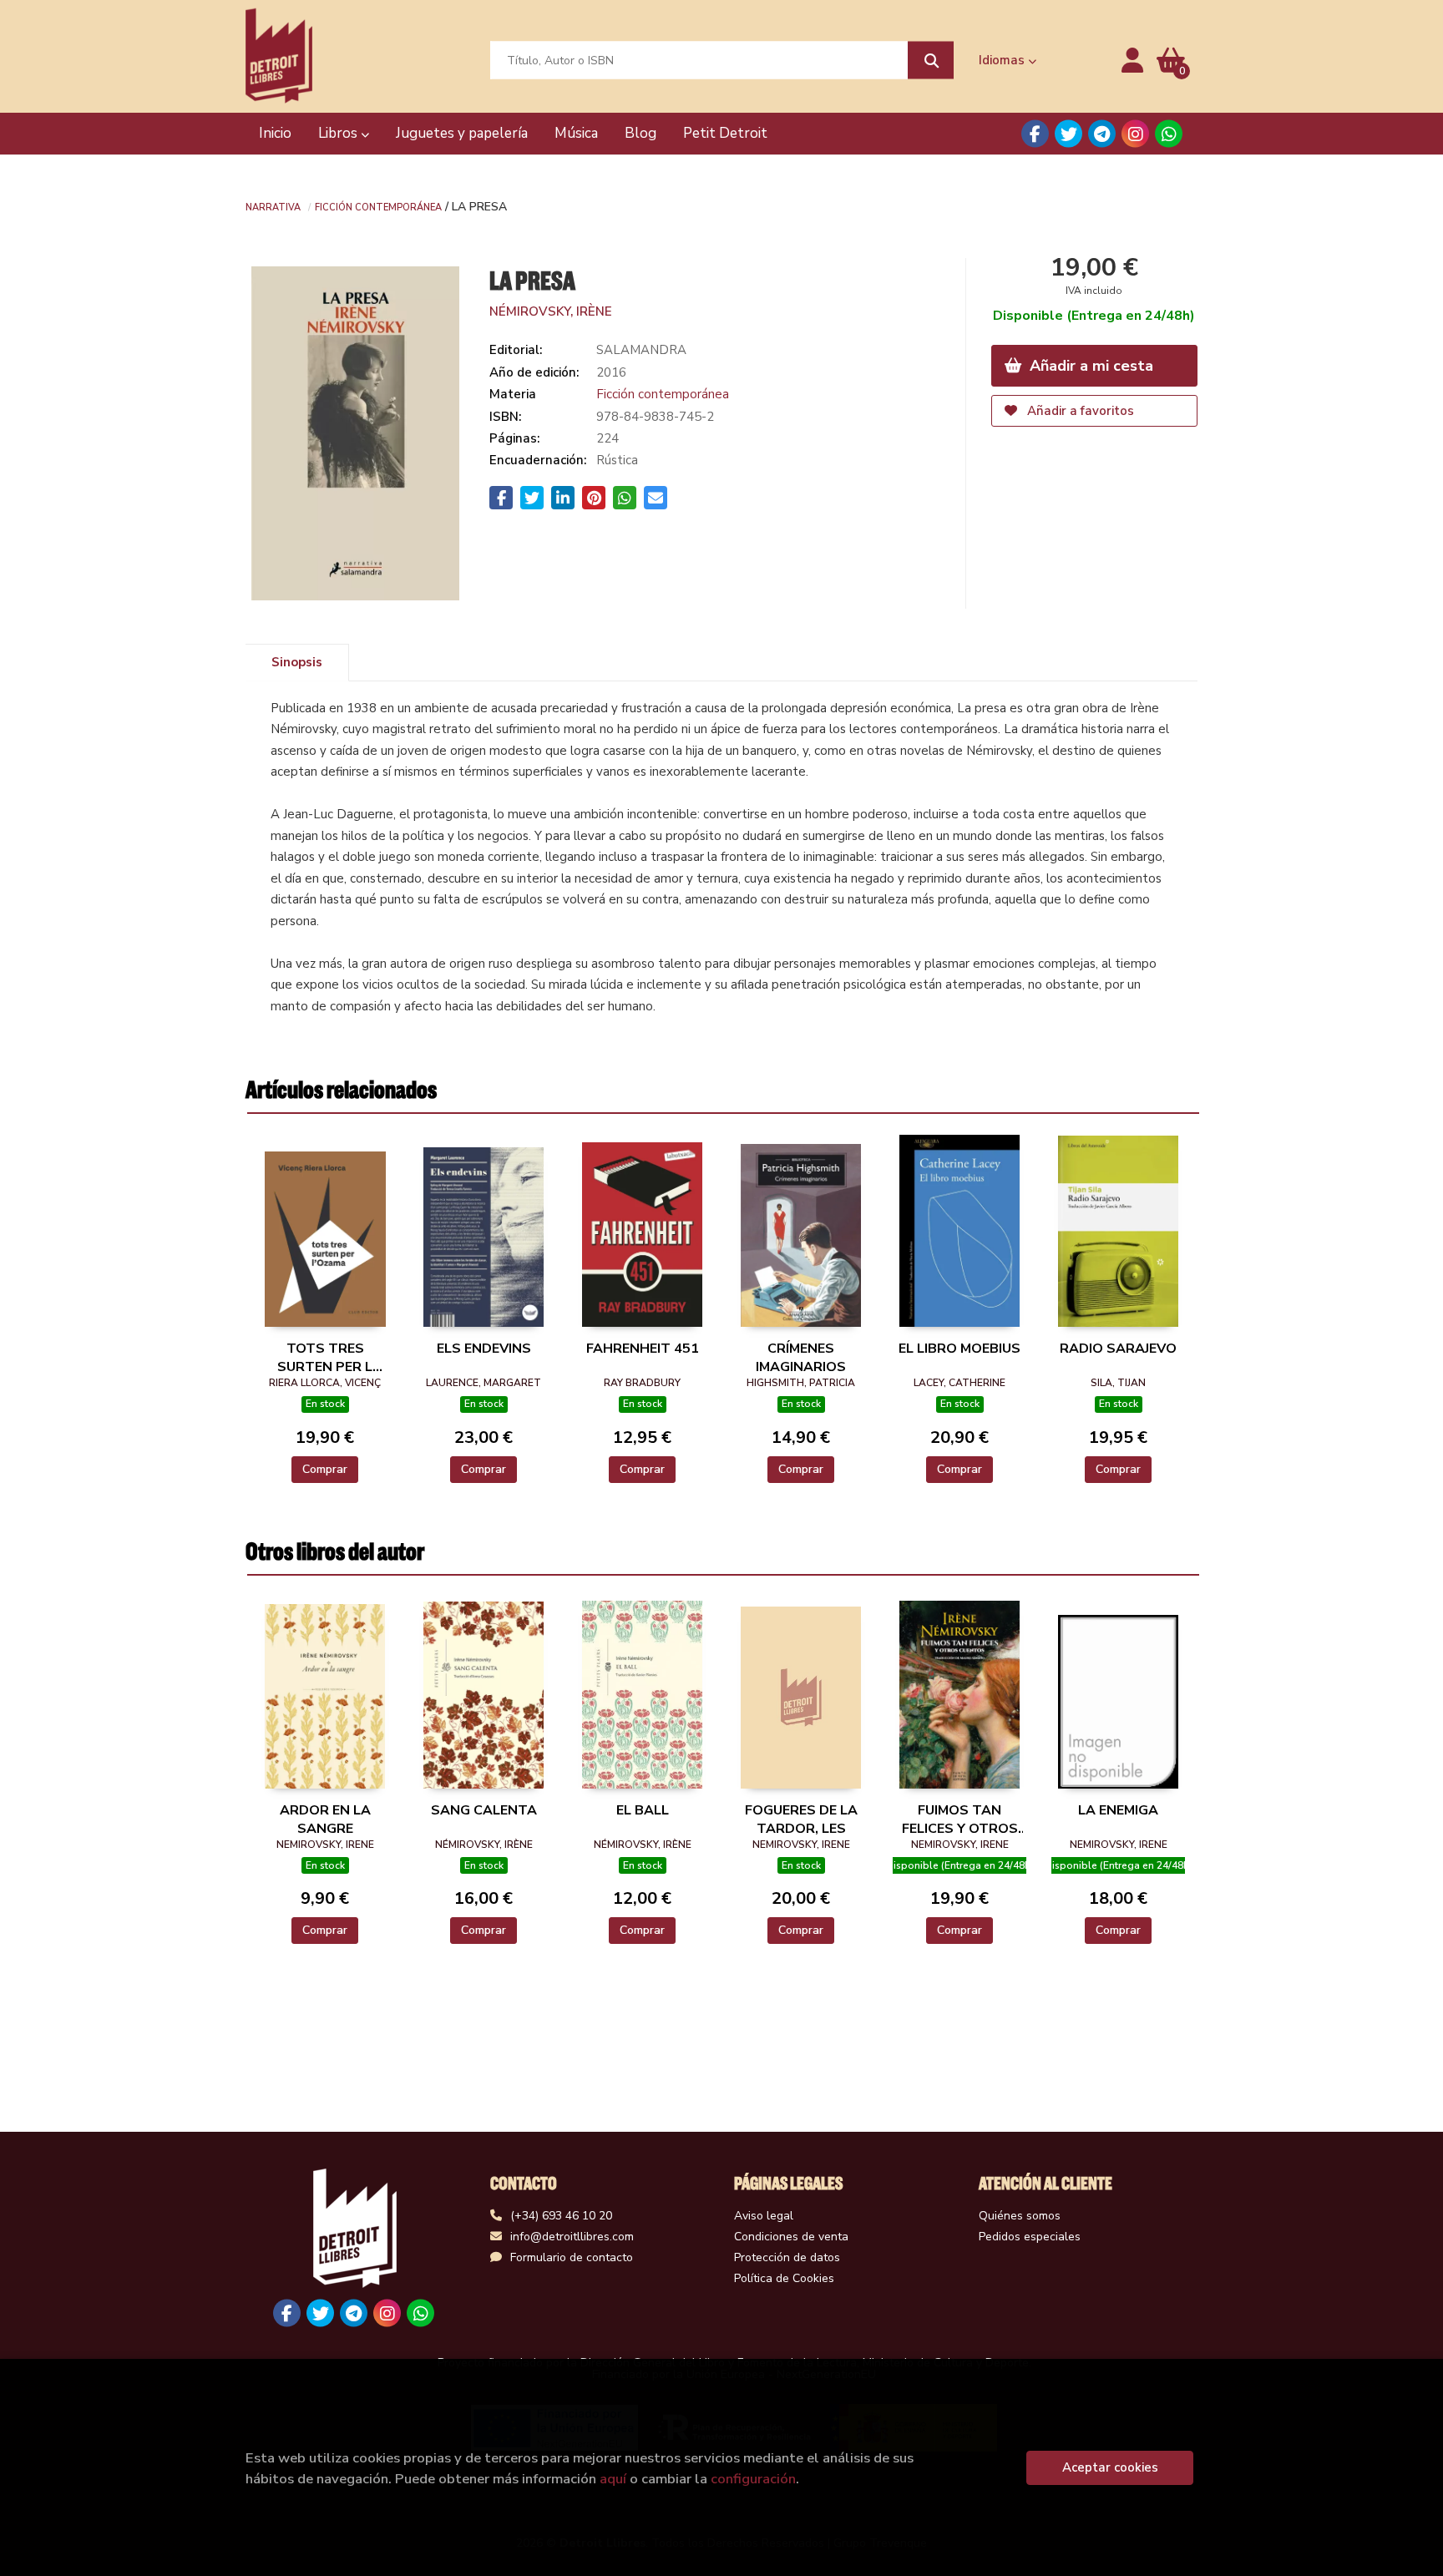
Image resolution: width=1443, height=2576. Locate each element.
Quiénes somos (1020, 2216)
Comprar (325, 1469)
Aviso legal (764, 2216)
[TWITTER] (1068, 134)
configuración (753, 2479)
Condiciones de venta (791, 2237)
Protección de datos (787, 2257)
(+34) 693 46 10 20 (561, 2216)
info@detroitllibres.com (572, 2237)
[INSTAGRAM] (1135, 134)
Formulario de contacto (572, 2257)
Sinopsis (297, 662)
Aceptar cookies (1110, 2467)
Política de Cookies (784, 2278)
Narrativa (273, 206)
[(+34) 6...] (1169, 134)
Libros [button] (339, 133)
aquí (613, 2479)
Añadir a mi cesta (1089, 366)
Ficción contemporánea (378, 206)
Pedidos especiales (1030, 2237)
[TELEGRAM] (1102, 134)
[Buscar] (931, 61)
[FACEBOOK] (1035, 134)
